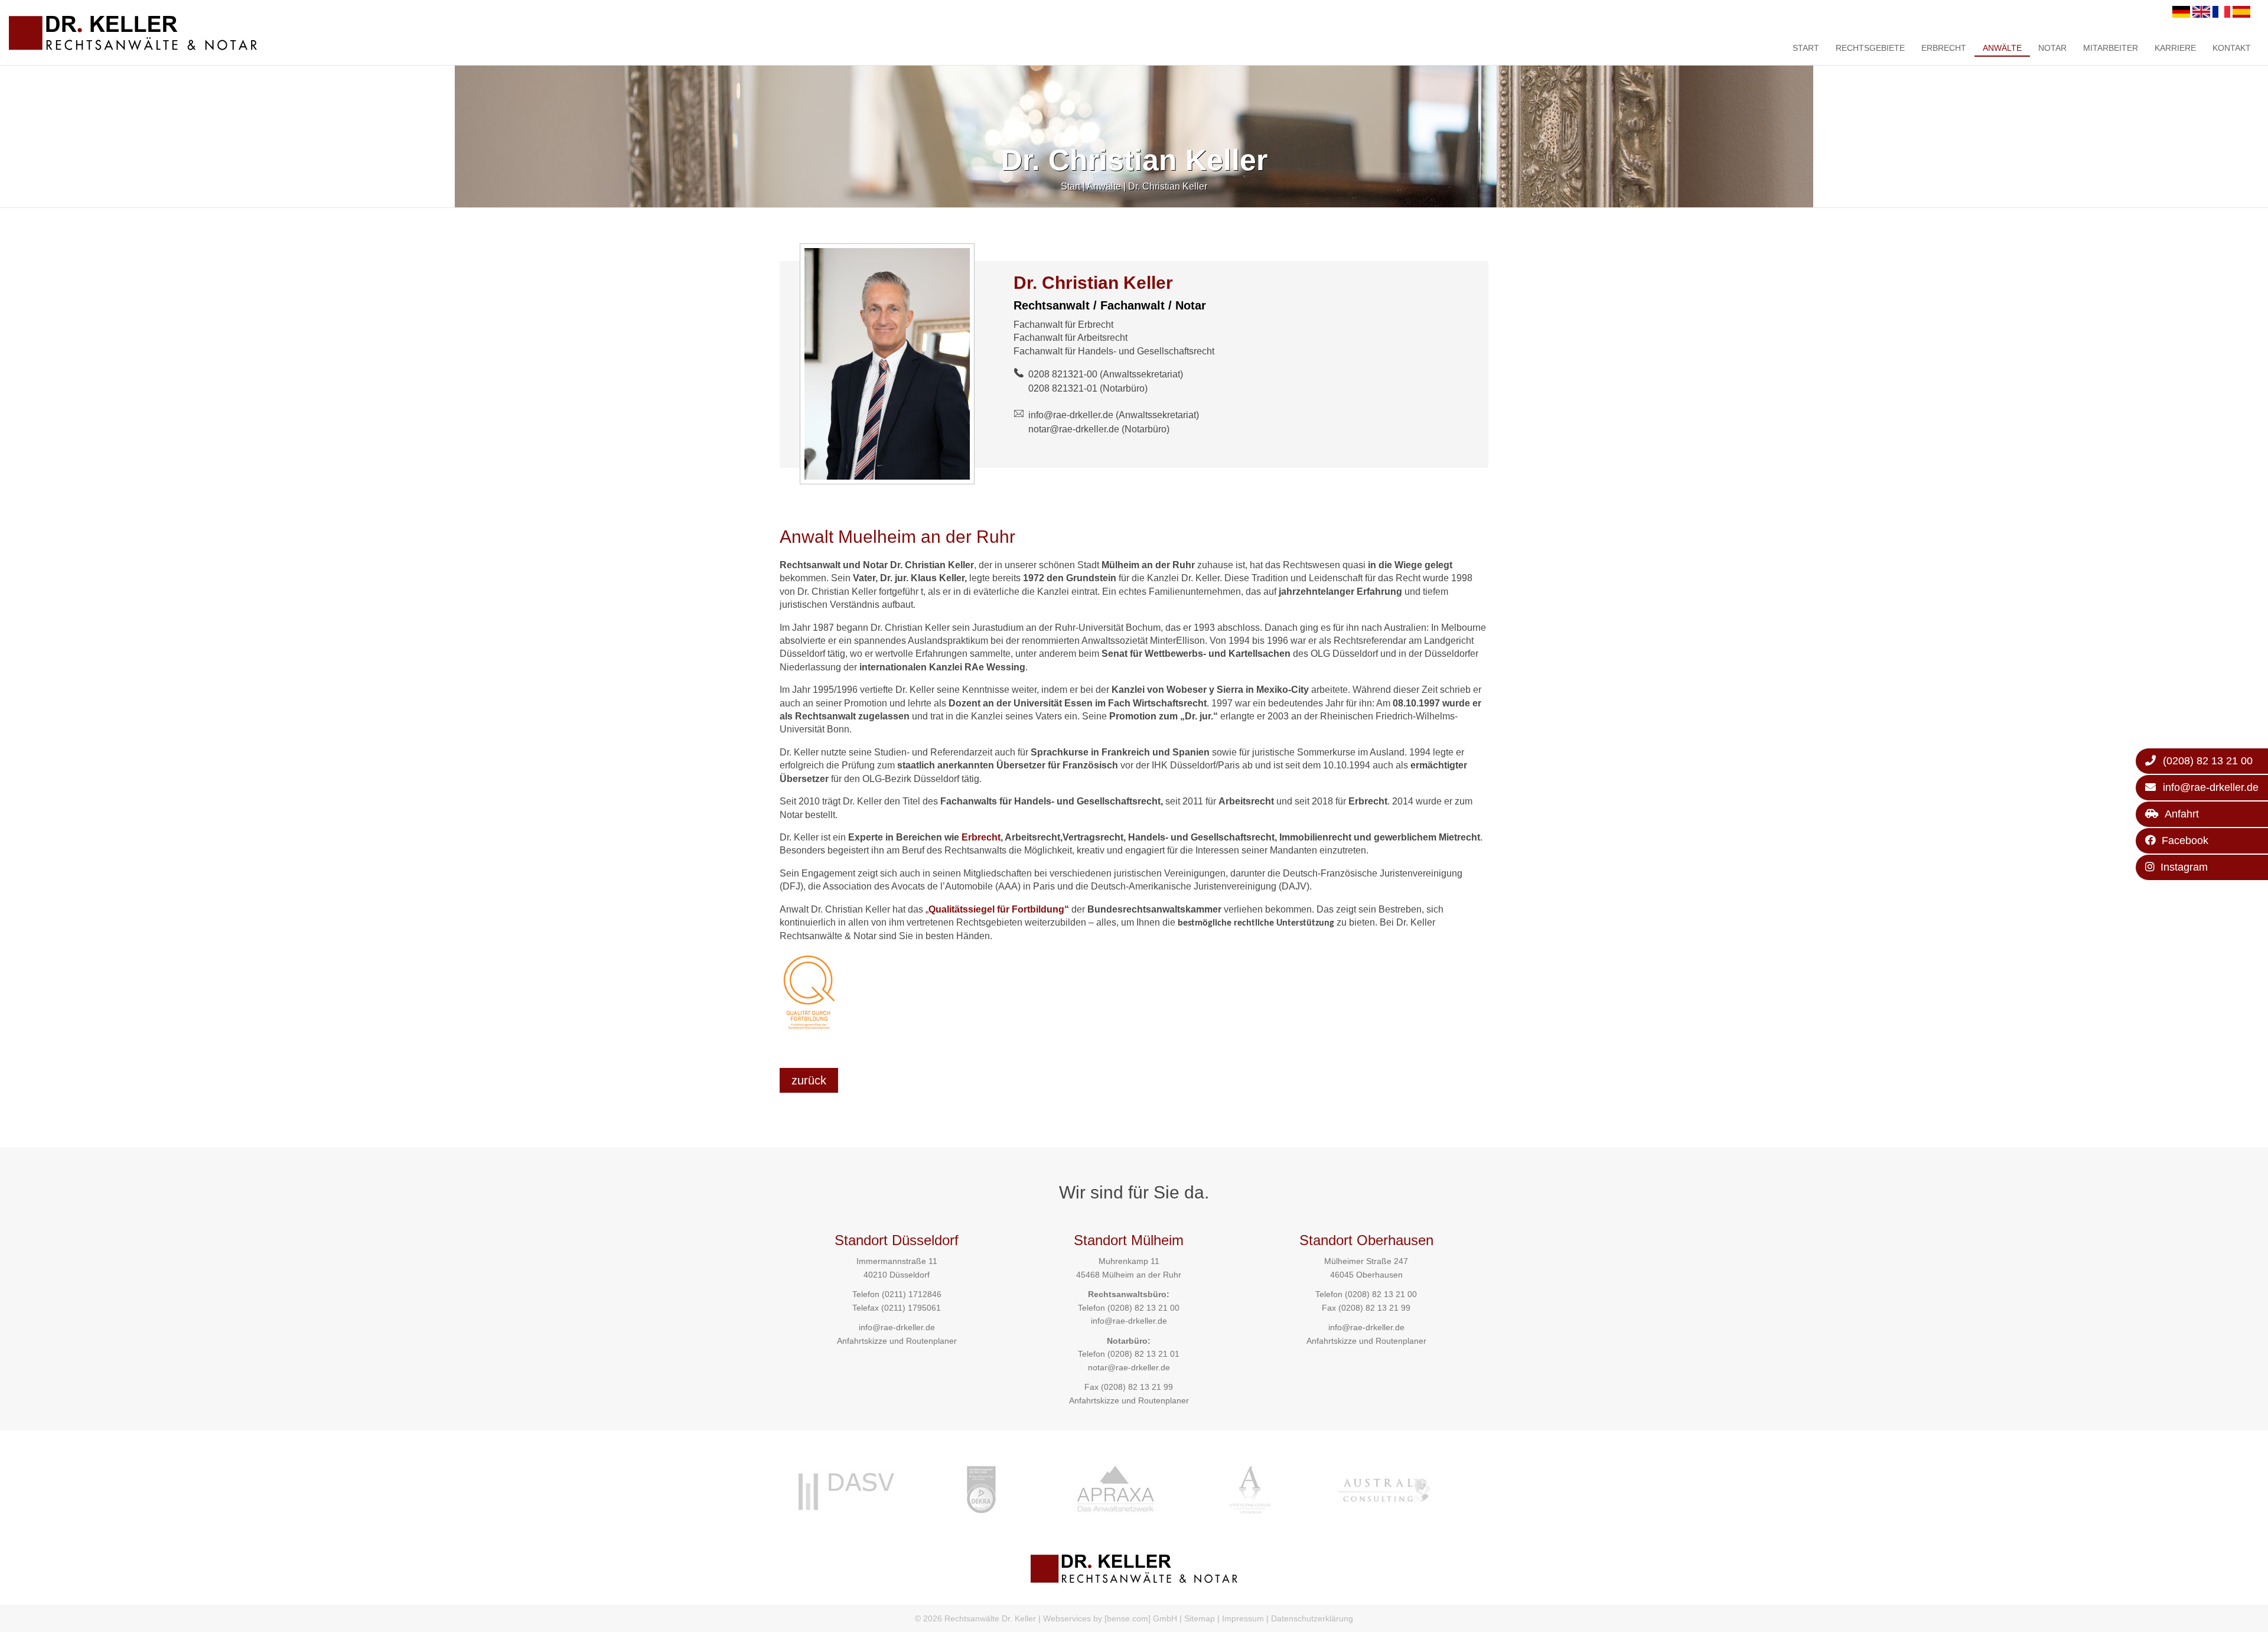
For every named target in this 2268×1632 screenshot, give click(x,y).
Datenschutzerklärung (1312, 1618)
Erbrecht (1944, 48)
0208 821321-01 (1063, 388)
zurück (809, 1080)
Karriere (2175, 48)
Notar (2052, 48)
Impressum (1243, 1618)
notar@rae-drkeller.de (1074, 429)
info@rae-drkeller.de (1071, 415)
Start (1806, 48)
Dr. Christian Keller (1168, 186)
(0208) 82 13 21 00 (1143, 1308)
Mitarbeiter (2111, 48)
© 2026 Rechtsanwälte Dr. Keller (975, 1618)
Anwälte (2002, 48)
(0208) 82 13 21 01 (1143, 1354)
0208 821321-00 (1063, 374)
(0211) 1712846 (912, 1294)
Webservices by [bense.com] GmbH (1110, 1618)
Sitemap (1200, 1618)
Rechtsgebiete (1870, 48)
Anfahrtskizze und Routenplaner (897, 1341)
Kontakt (2232, 48)
